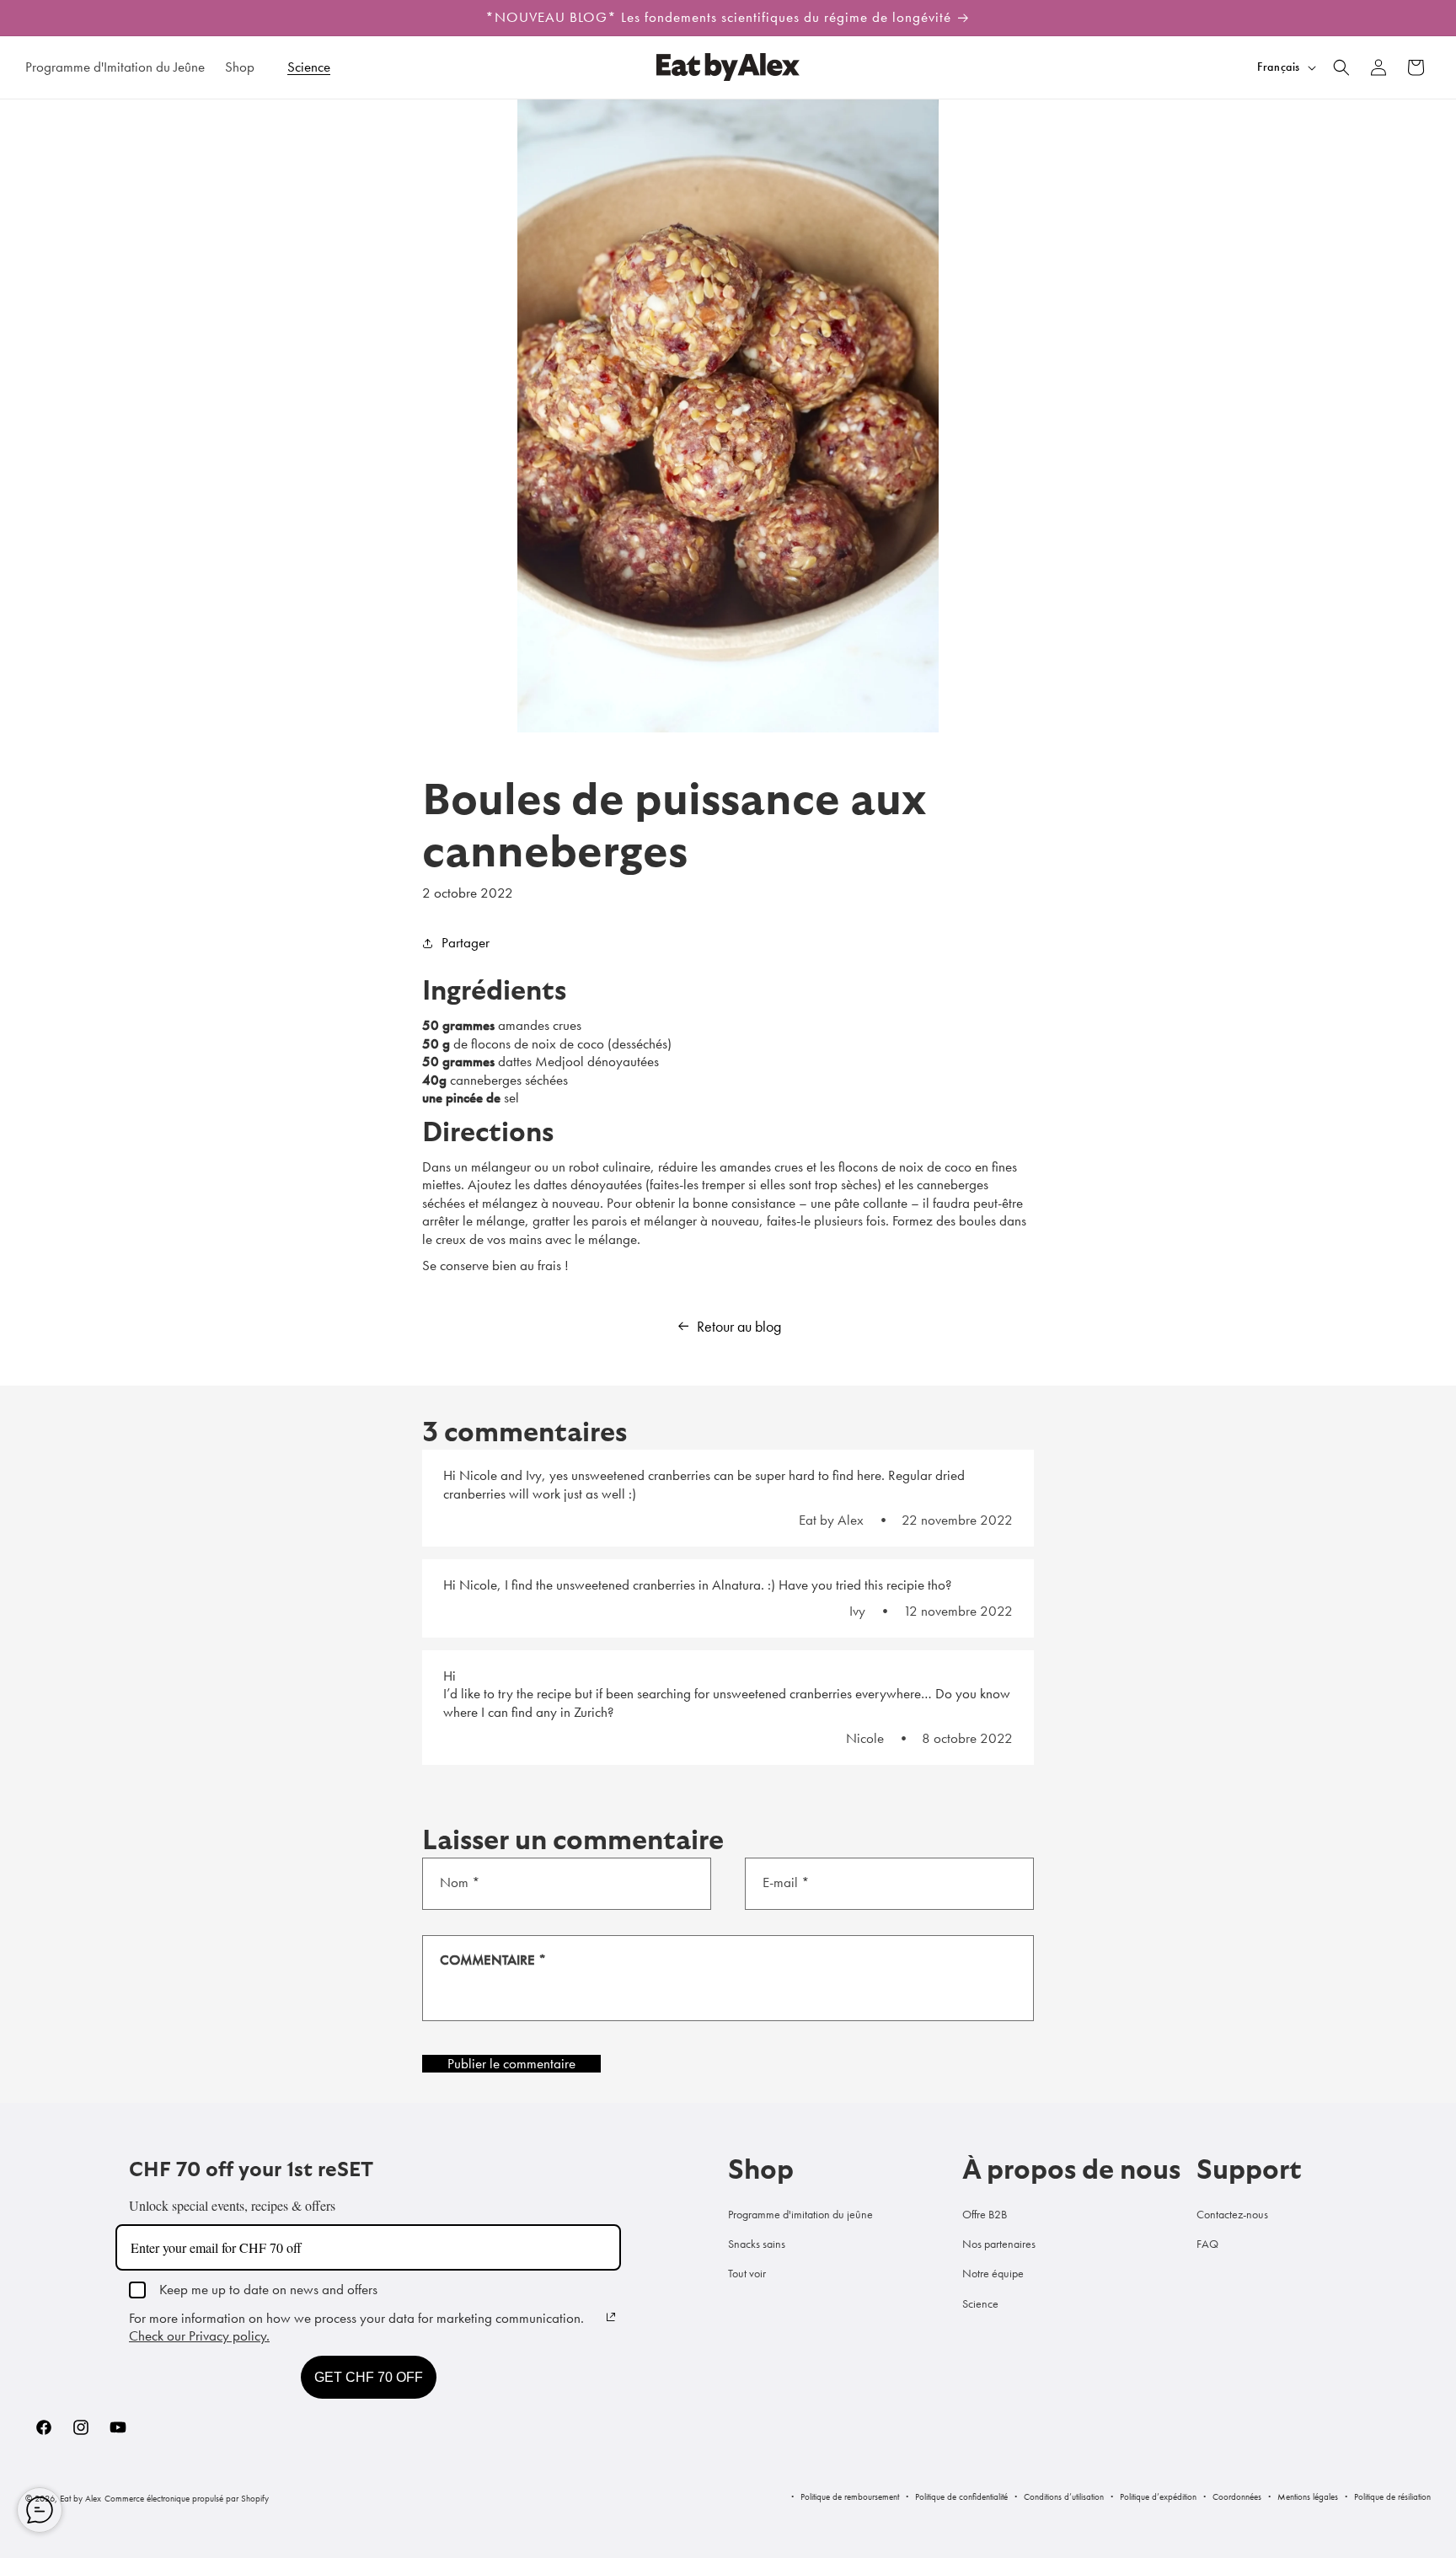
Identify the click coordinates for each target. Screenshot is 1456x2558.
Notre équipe (993, 2273)
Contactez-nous (1232, 2214)
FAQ (1207, 2244)
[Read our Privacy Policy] (611, 2317)
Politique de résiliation (1392, 2496)
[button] (246, 67)
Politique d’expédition (1158, 2496)
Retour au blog (739, 1327)
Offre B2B (985, 2214)
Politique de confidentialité (961, 2496)
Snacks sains (757, 2244)
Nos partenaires (999, 2244)
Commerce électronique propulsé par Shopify (187, 2498)
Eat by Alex (80, 2498)
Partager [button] (466, 942)
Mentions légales (1308, 2496)
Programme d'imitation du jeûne (800, 2214)
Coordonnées (1237, 2496)
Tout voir (747, 2273)
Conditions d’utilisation (1064, 2496)
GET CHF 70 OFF (369, 2377)
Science (980, 2303)
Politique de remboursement (850, 2496)
